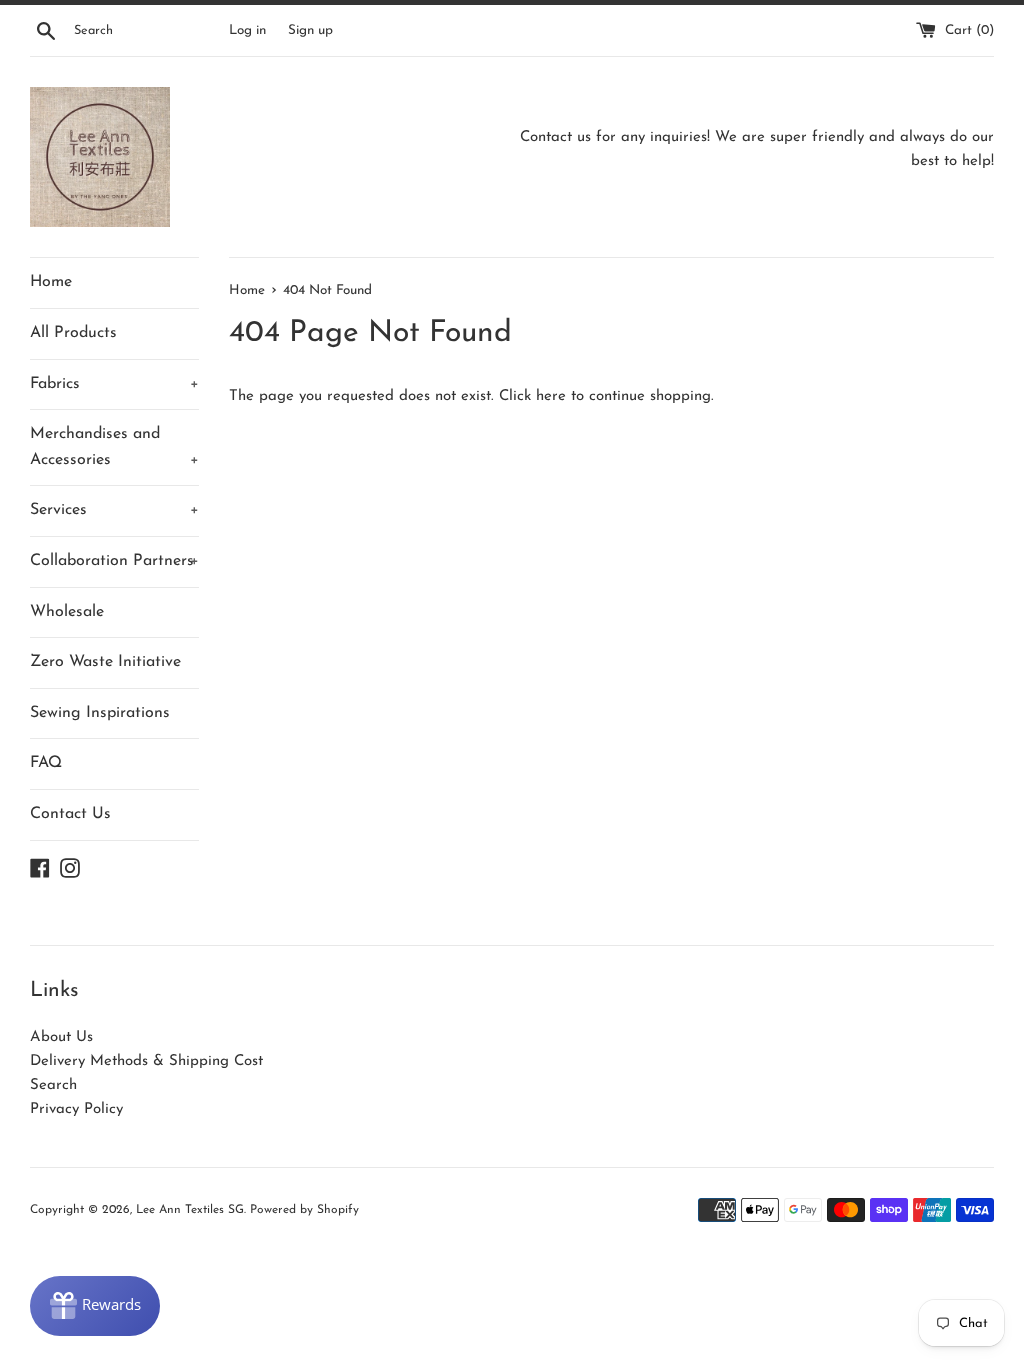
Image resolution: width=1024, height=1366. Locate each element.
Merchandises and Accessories (114, 447)
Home (51, 282)
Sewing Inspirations (100, 713)
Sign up (310, 30)
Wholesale (67, 612)
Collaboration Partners (114, 561)
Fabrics (114, 384)
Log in (247, 30)
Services (114, 510)
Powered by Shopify (304, 1210)
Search (53, 1085)
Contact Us (70, 814)
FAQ (46, 763)
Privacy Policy (76, 1109)
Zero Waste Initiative (105, 662)
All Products (73, 333)
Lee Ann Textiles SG (190, 1210)
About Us (61, 1037)
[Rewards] (95, 1306)
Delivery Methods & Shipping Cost (146, 1061)
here (551, 396)
